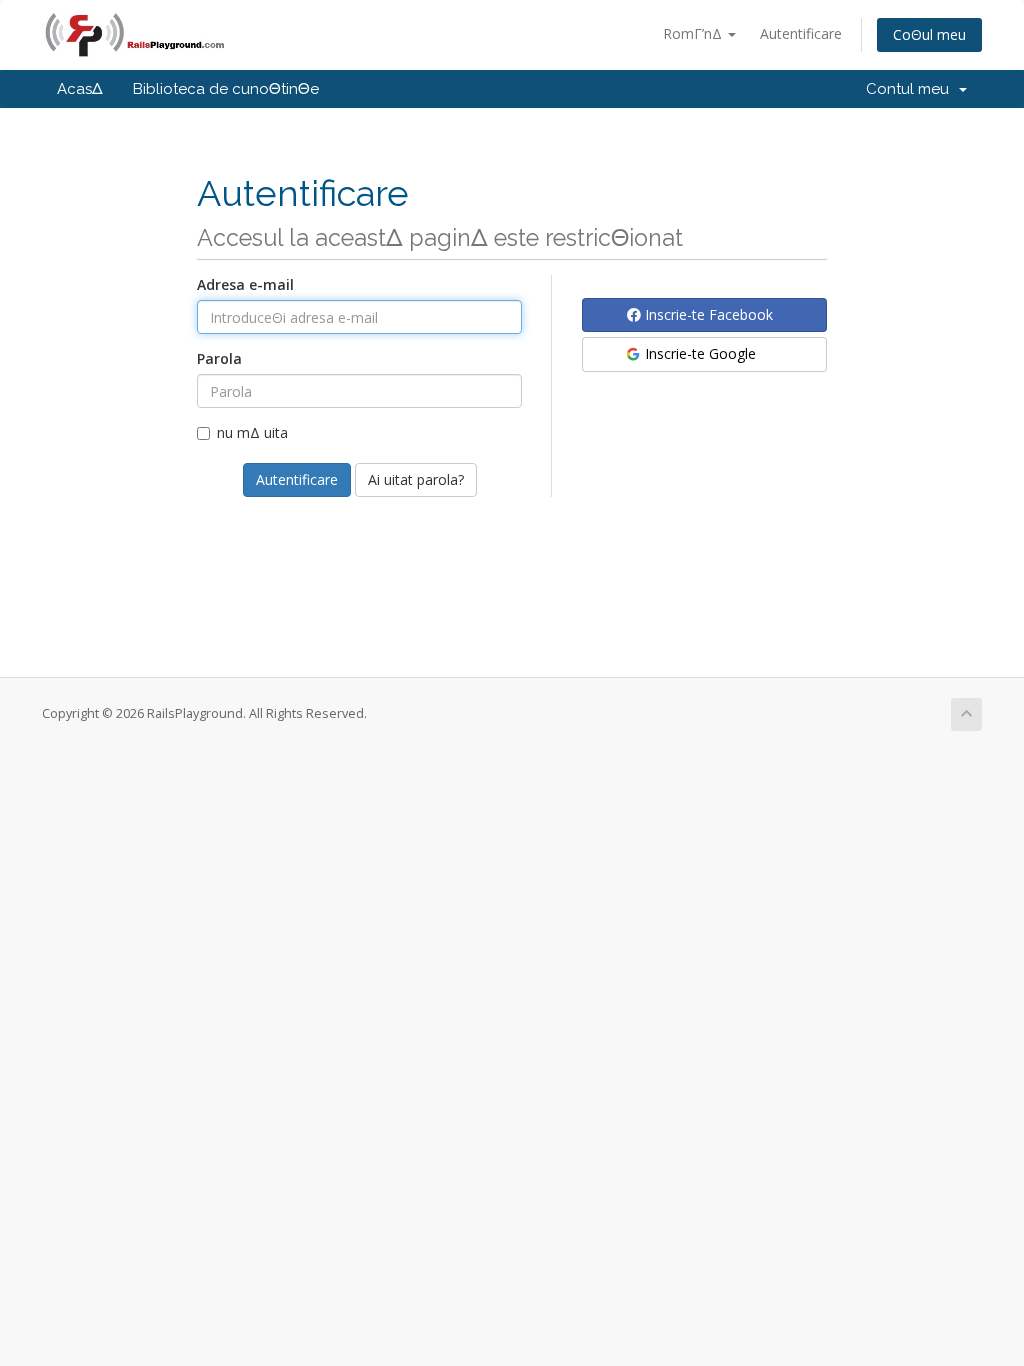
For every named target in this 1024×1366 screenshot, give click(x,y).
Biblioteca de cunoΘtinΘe (226, 89)
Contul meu (911, 89)
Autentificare (801, 33)
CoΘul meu (929, 34)
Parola (219, 358)
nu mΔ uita (252, 432)
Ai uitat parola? (416, 479)
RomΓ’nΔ (694, 33)
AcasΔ (80, 89)
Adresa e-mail (245, 284)
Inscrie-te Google (698, 353)
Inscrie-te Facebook (707, 314)
